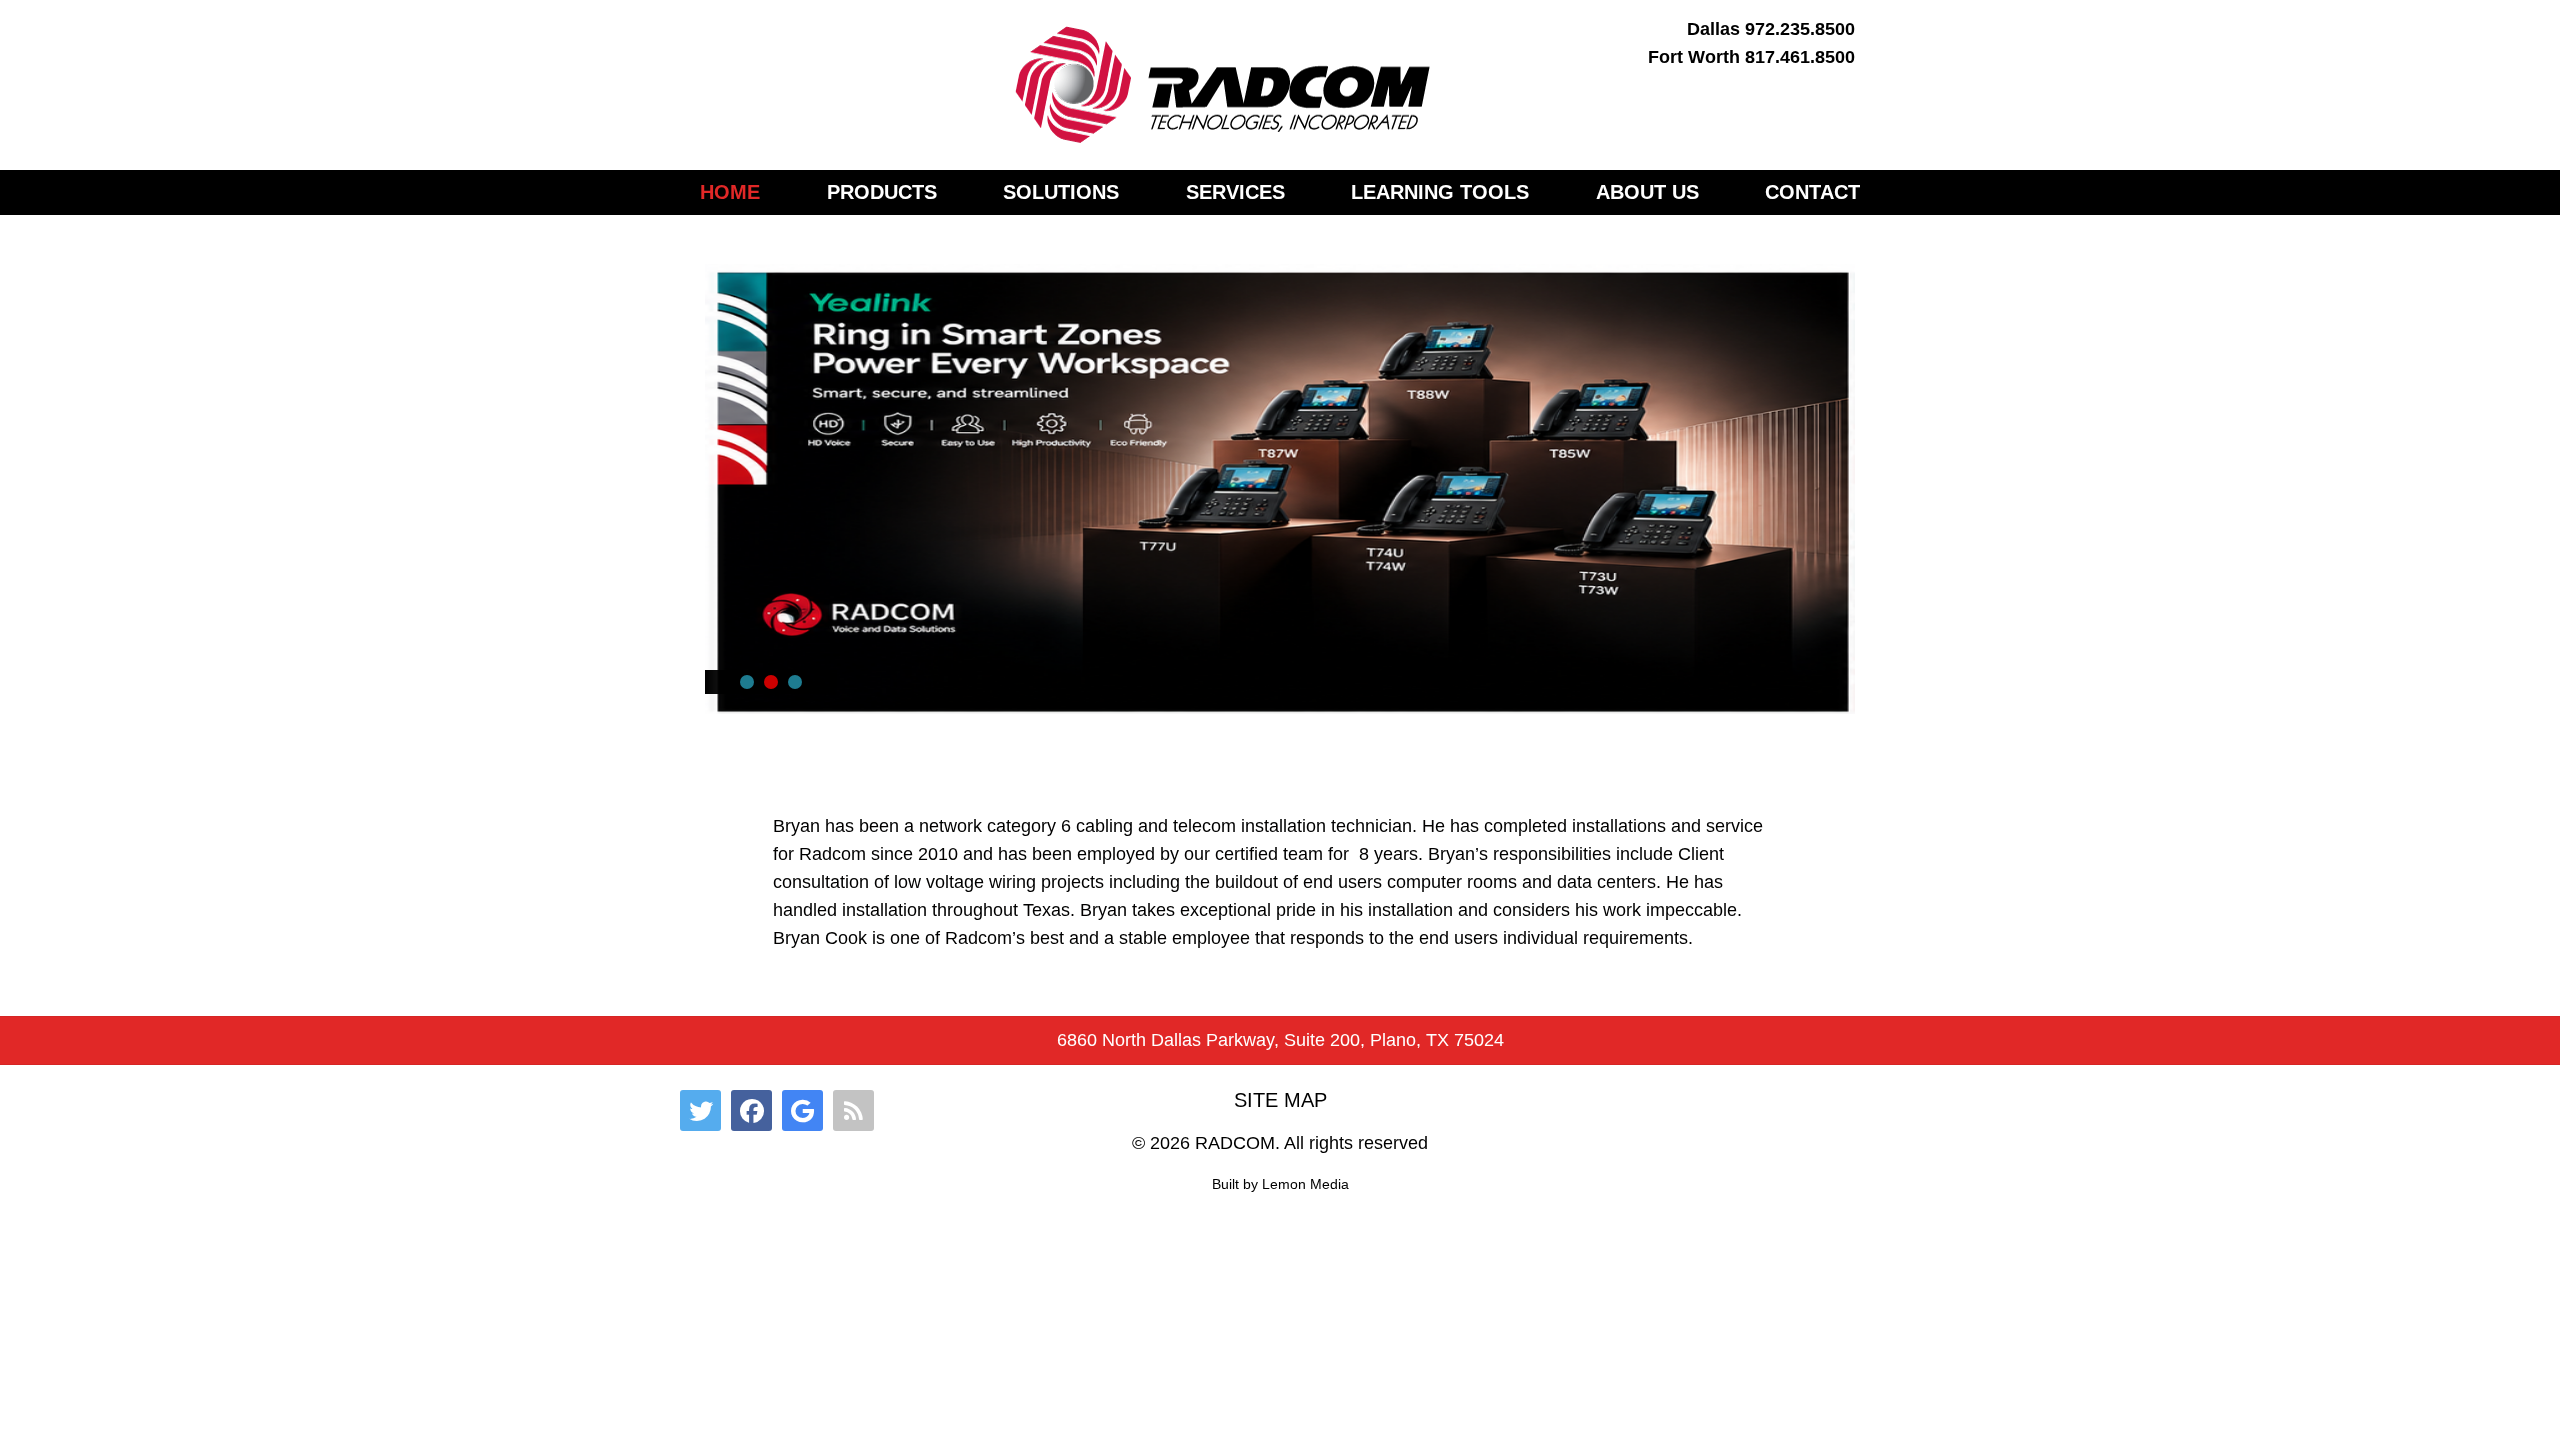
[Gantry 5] (1224, 85)
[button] (747, 682)
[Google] (802, 1110)
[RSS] (853, 1110)
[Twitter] (700, 1110)
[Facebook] (751, 1110)
